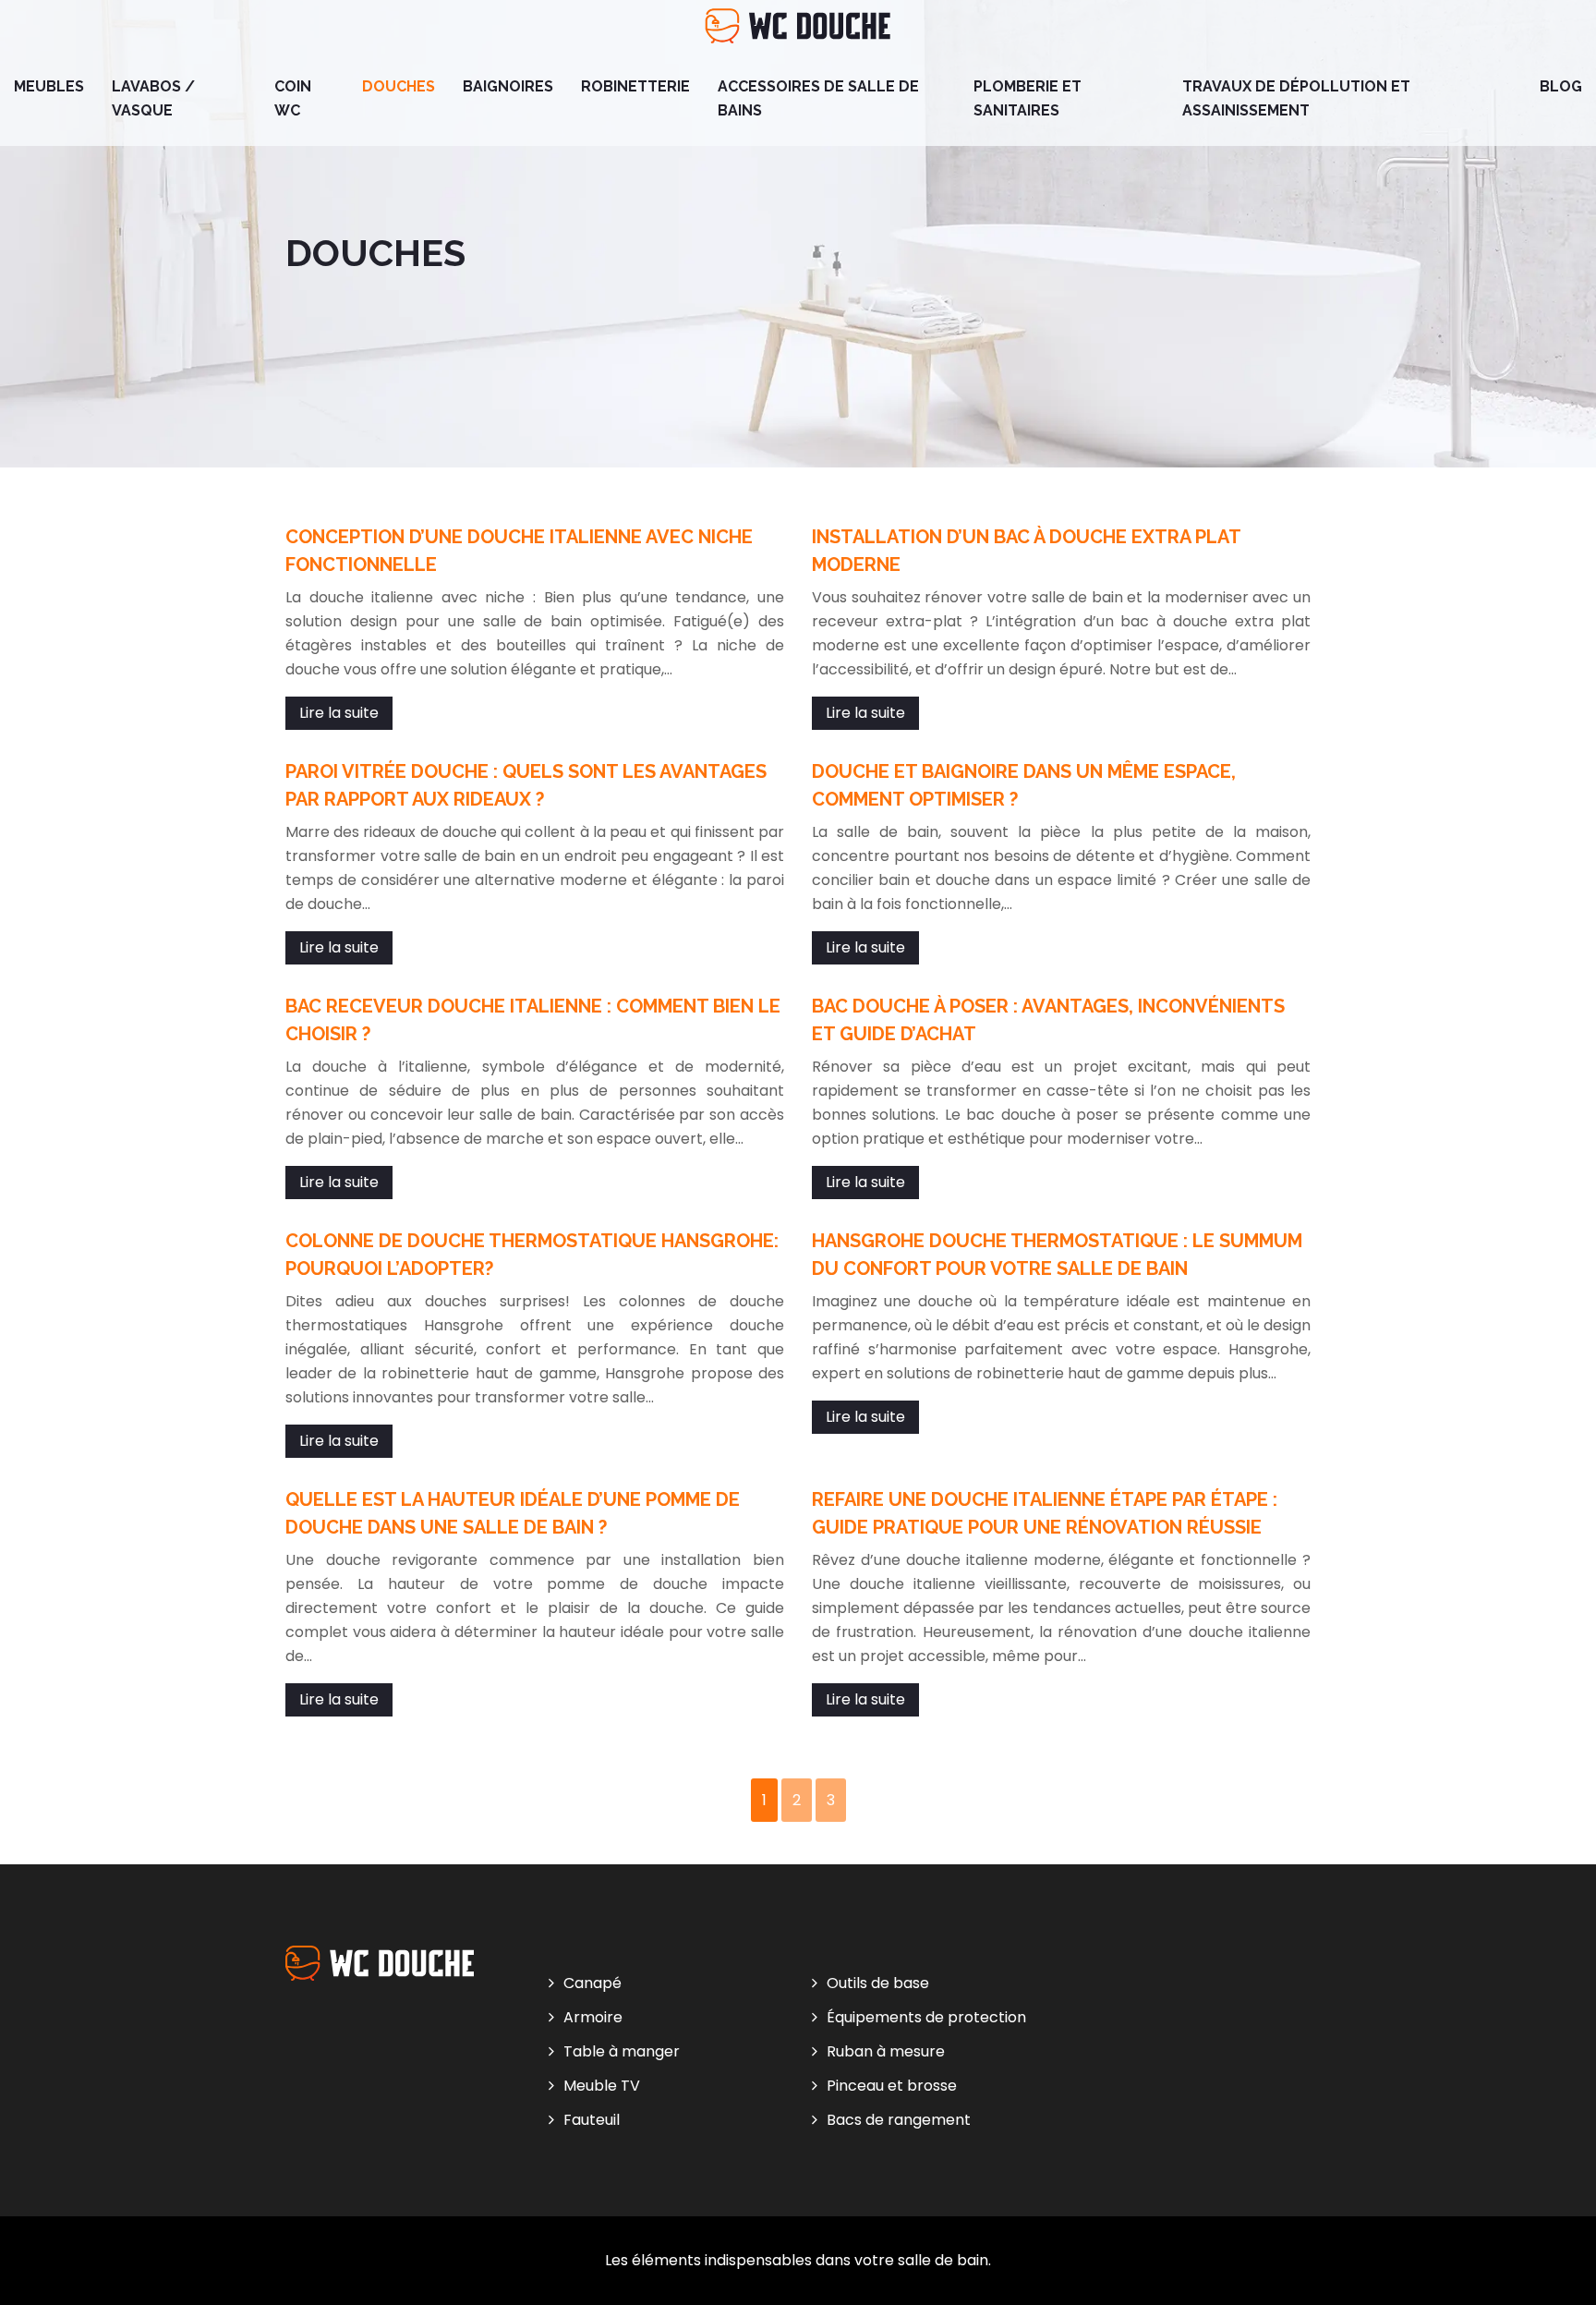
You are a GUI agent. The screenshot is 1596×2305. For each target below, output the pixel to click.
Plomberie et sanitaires (1028, 98)
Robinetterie (635, 86)
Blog (1561, 86)
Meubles (49, 86)
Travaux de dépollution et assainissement (1296, 98)
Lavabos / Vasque (153, 98)
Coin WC (293, 98)
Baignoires (508, 86)
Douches (399, 86)
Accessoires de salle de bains (818, 98)
